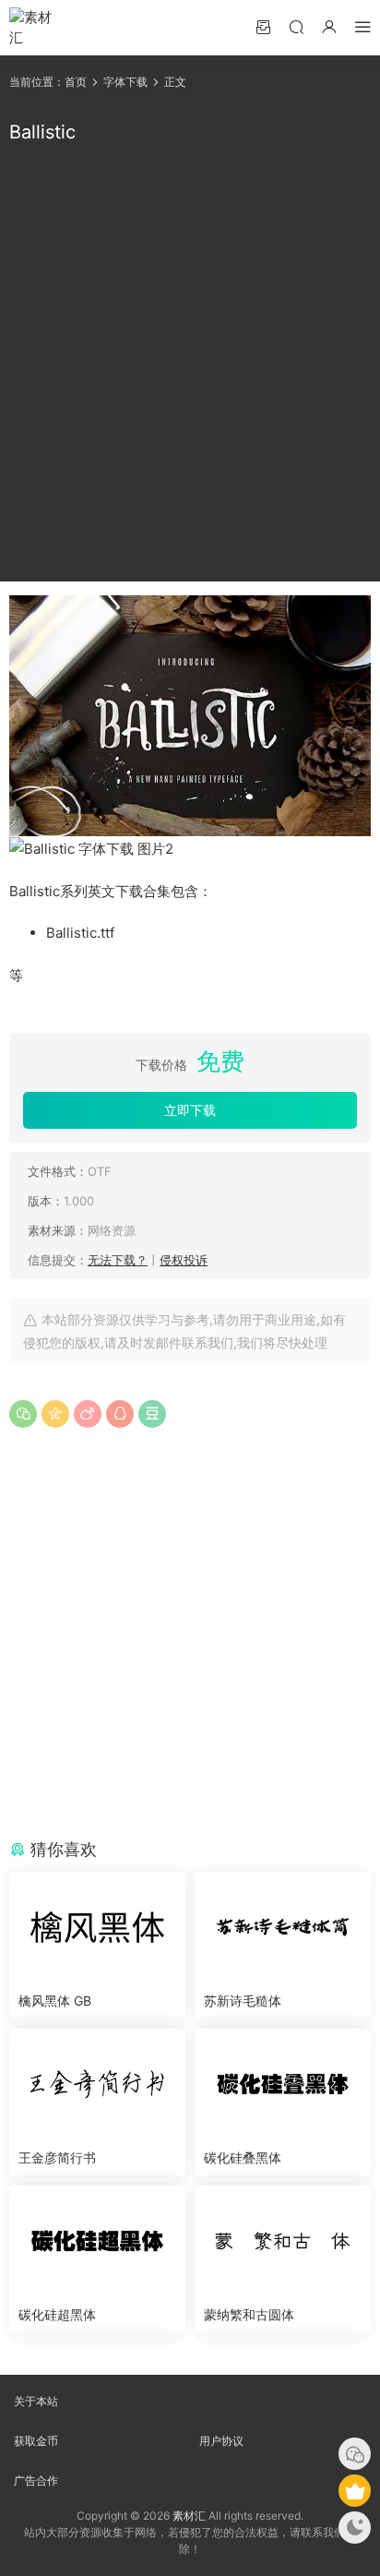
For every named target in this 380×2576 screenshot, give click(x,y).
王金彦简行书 (57, 2157)
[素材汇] (37, 28)
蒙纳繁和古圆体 (249, 2314)
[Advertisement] (190, 364)
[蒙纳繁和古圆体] (283, 2241)
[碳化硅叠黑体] (283, 2084)
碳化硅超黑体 (57, 2314)
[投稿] (263, 26)
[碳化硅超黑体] (97, 2241)
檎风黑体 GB (55, 2001)
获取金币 (36, 2441)
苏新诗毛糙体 (243, 2001)
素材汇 (189, 2516)
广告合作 (36, 2480)
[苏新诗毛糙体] (283, 1927)
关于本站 (36, 2401)
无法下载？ (118, 1260)
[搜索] (296, 26)
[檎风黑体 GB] (97, 1927)
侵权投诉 (184, 1260)
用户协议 (221, 2441)
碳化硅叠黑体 (243, 2157)
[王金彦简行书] (97, 2084)
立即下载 (190, 1110)
